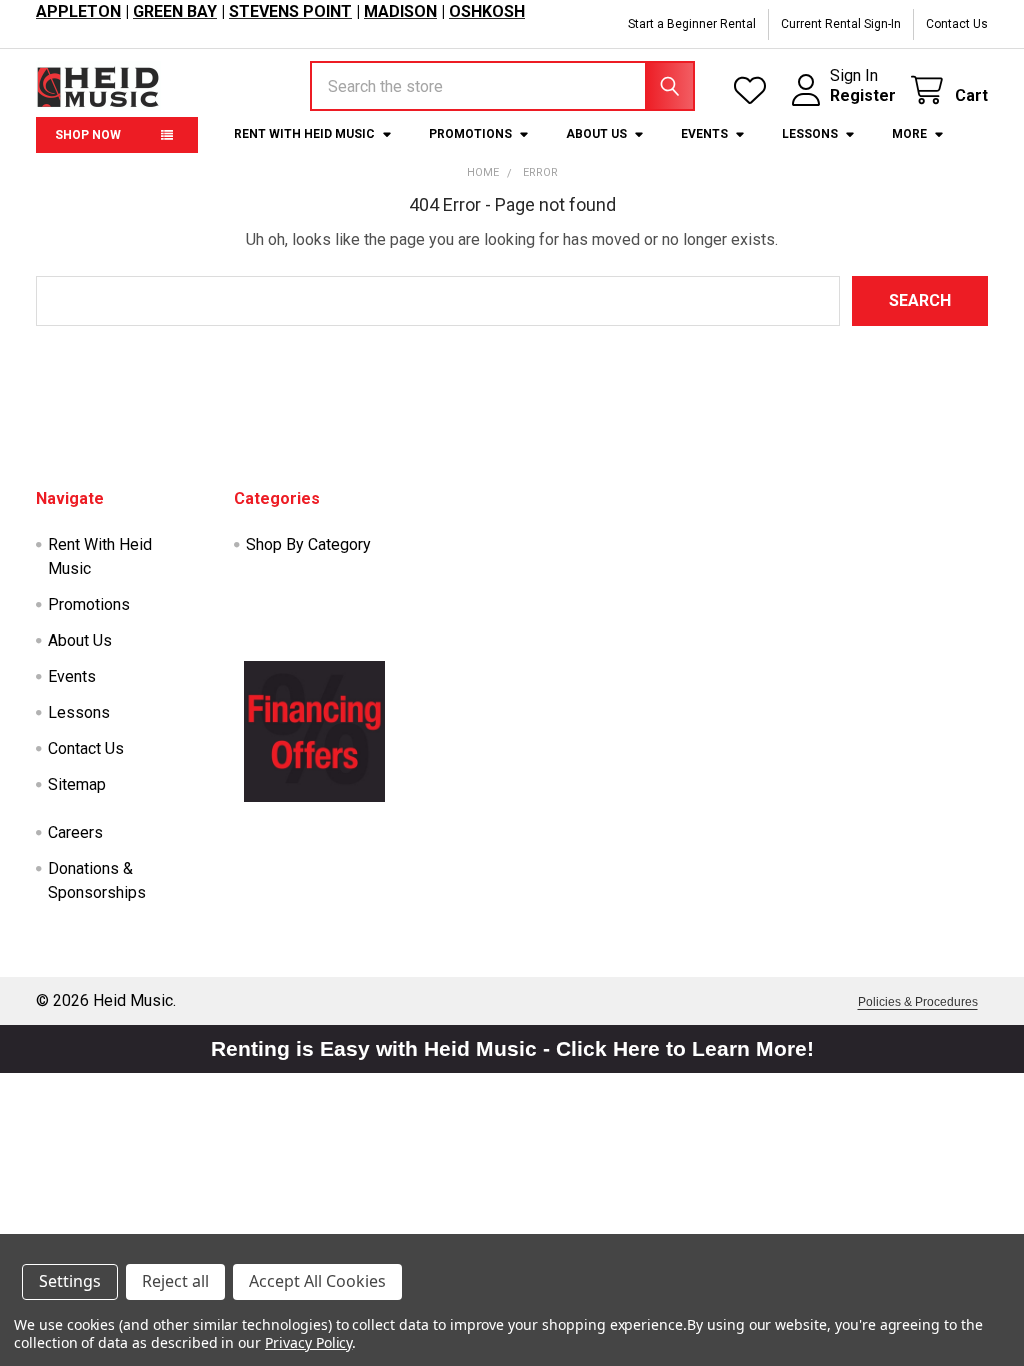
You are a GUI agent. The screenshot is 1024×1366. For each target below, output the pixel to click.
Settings (70, 1281)
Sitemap (77, 784)
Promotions (470, 134)
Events (704, 134)
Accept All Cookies (317, 1281)
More (909, 134)
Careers (75, 832)
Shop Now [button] (88, 135)
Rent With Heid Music (304, 134)
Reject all (175, 1281)
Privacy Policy (308, 1342)
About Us (596, 134)
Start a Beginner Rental (692, 24)
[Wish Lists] (754, 90)
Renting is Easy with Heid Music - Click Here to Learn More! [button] (512, 1048)
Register (863, 95)
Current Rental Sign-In (841, 24)
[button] (314, 731)
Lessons (810, 134)
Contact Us (957, 24)
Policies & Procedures (918, 1002)
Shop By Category (308, 544)
